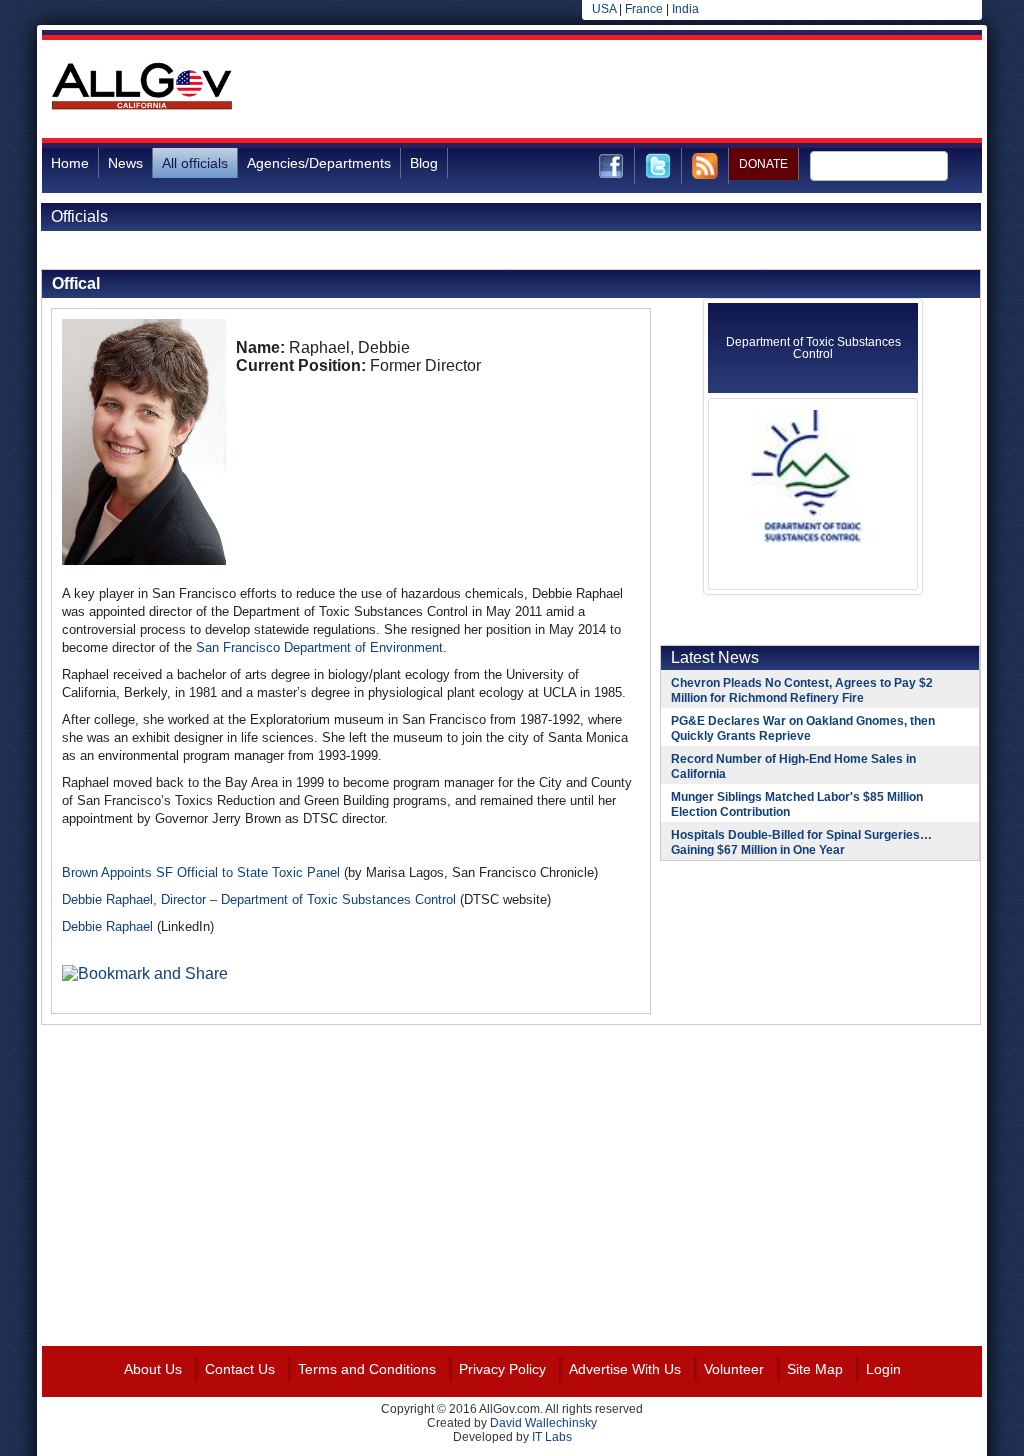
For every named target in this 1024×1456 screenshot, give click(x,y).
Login (883, 1369)
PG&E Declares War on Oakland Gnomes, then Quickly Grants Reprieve (803, 728)
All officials (195, 163)
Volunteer (734, 1369)
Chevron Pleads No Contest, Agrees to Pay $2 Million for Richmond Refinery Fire (802, 690)
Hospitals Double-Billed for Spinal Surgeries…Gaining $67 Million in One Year (801, 842)
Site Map (815, 1369)
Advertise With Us (625, 1369)
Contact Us (240, 1369)
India (685, 9)
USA (604, 9)
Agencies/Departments (319, 163)
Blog (424, 163)
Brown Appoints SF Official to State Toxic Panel (201, 872)
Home (70, 163)
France (644, 9)
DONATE (763, 164)
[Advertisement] (618, 89)
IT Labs (552, 1437)
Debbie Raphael (107, 926)
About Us (153, 1369)
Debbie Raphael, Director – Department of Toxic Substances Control (259, 899)
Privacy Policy (502, 1369)
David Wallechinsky (543, 1423)
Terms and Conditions (367, 1369)
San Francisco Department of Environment (319, 647)
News (125, 163)
